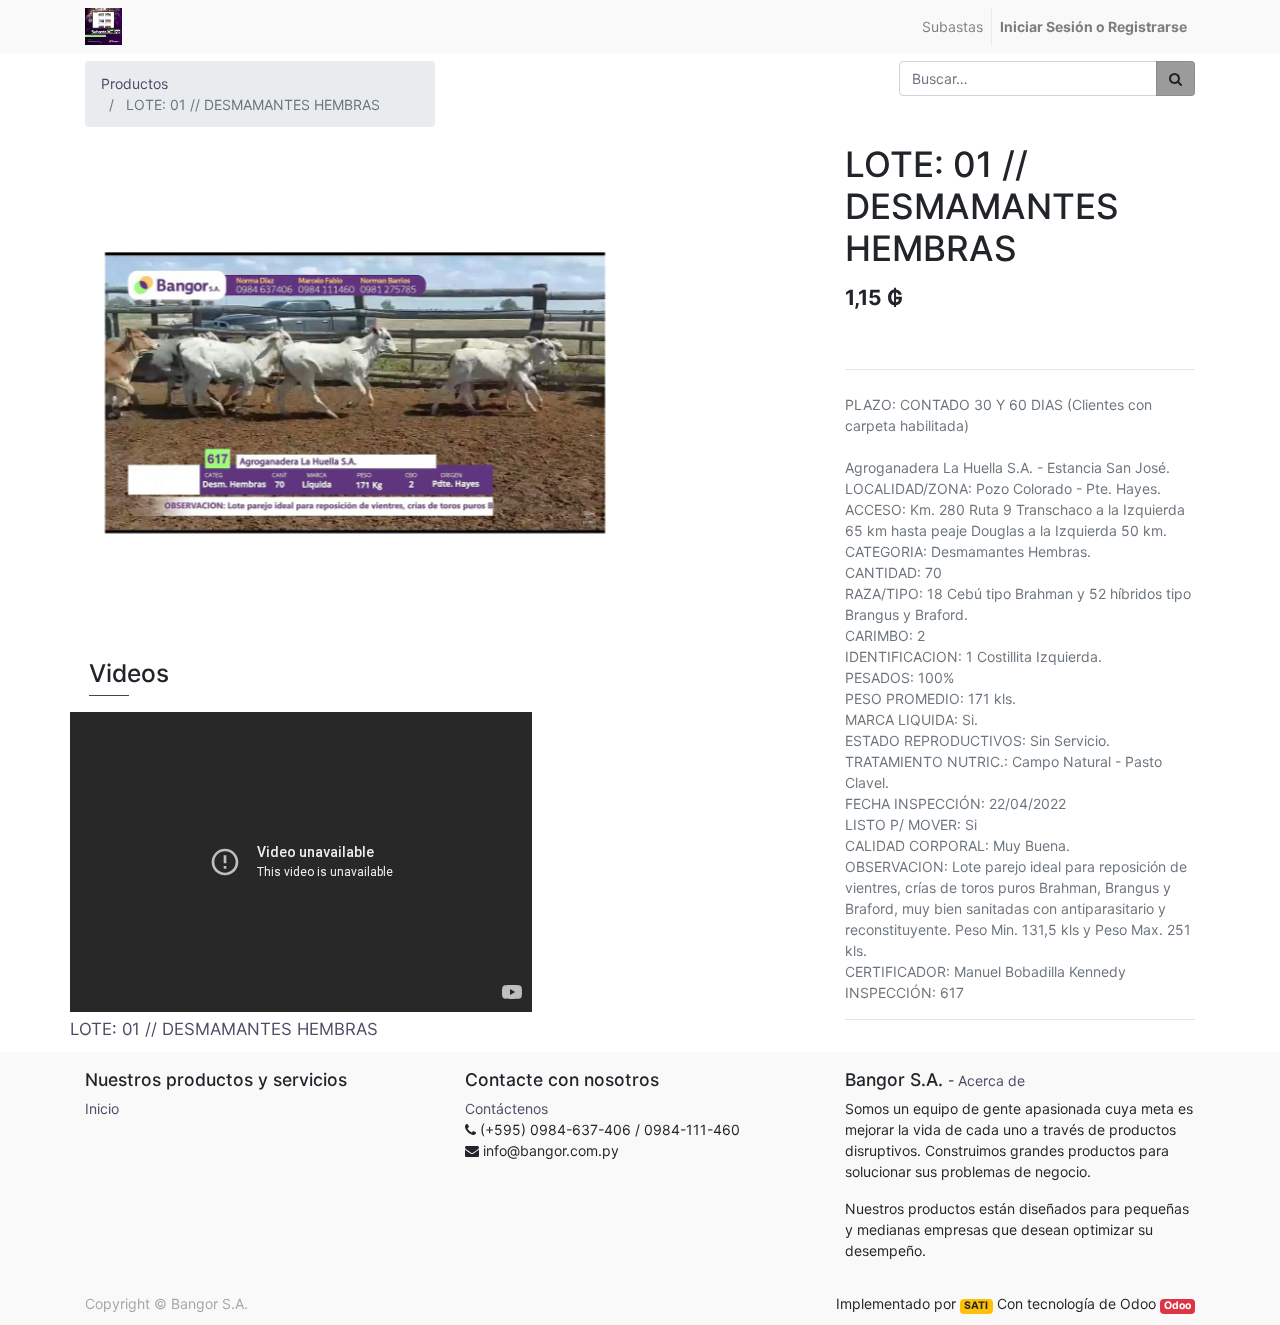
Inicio (102, 1108)
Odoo (1177, 1305)
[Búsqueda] (1175, 78)
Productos (134, 83)
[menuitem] (952, 26)
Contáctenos (506, 1108)
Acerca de (991, 1080)
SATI (976, 1305)
